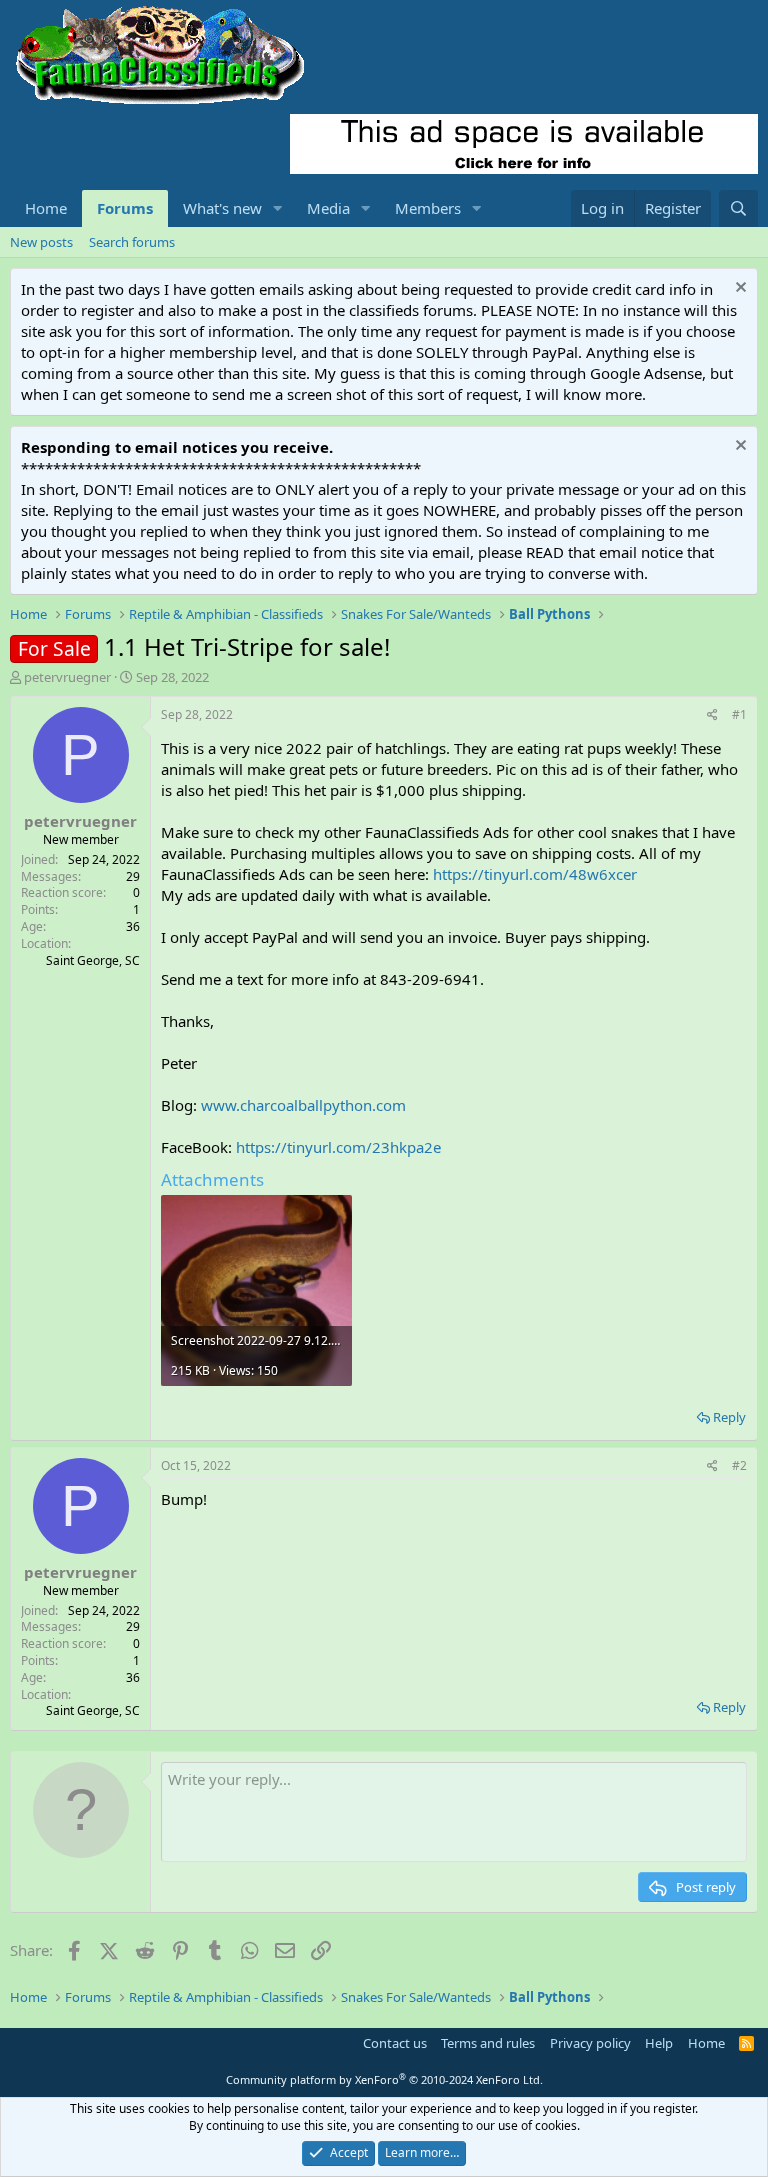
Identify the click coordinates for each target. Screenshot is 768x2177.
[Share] (712, 715)
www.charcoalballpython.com (303, 1105)
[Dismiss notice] (738, 289)
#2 (739, 1465)
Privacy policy (590, 2043)
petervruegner (67, 677)
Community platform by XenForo (384, 2079)
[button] (278, 208)
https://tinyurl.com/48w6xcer (535, 874)
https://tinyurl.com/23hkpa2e (338, 1147)
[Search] (738, 208)
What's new (222, 208)
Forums (125, 208)
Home (46, 208)
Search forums (132, 242)
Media (328, 208)
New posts (41, 242)
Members (428, 208)
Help (659, 2043)
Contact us (395, 2043)
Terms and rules (488, 2043)
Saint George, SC (93, 960)
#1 (739, 714)
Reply (729, 1417)
